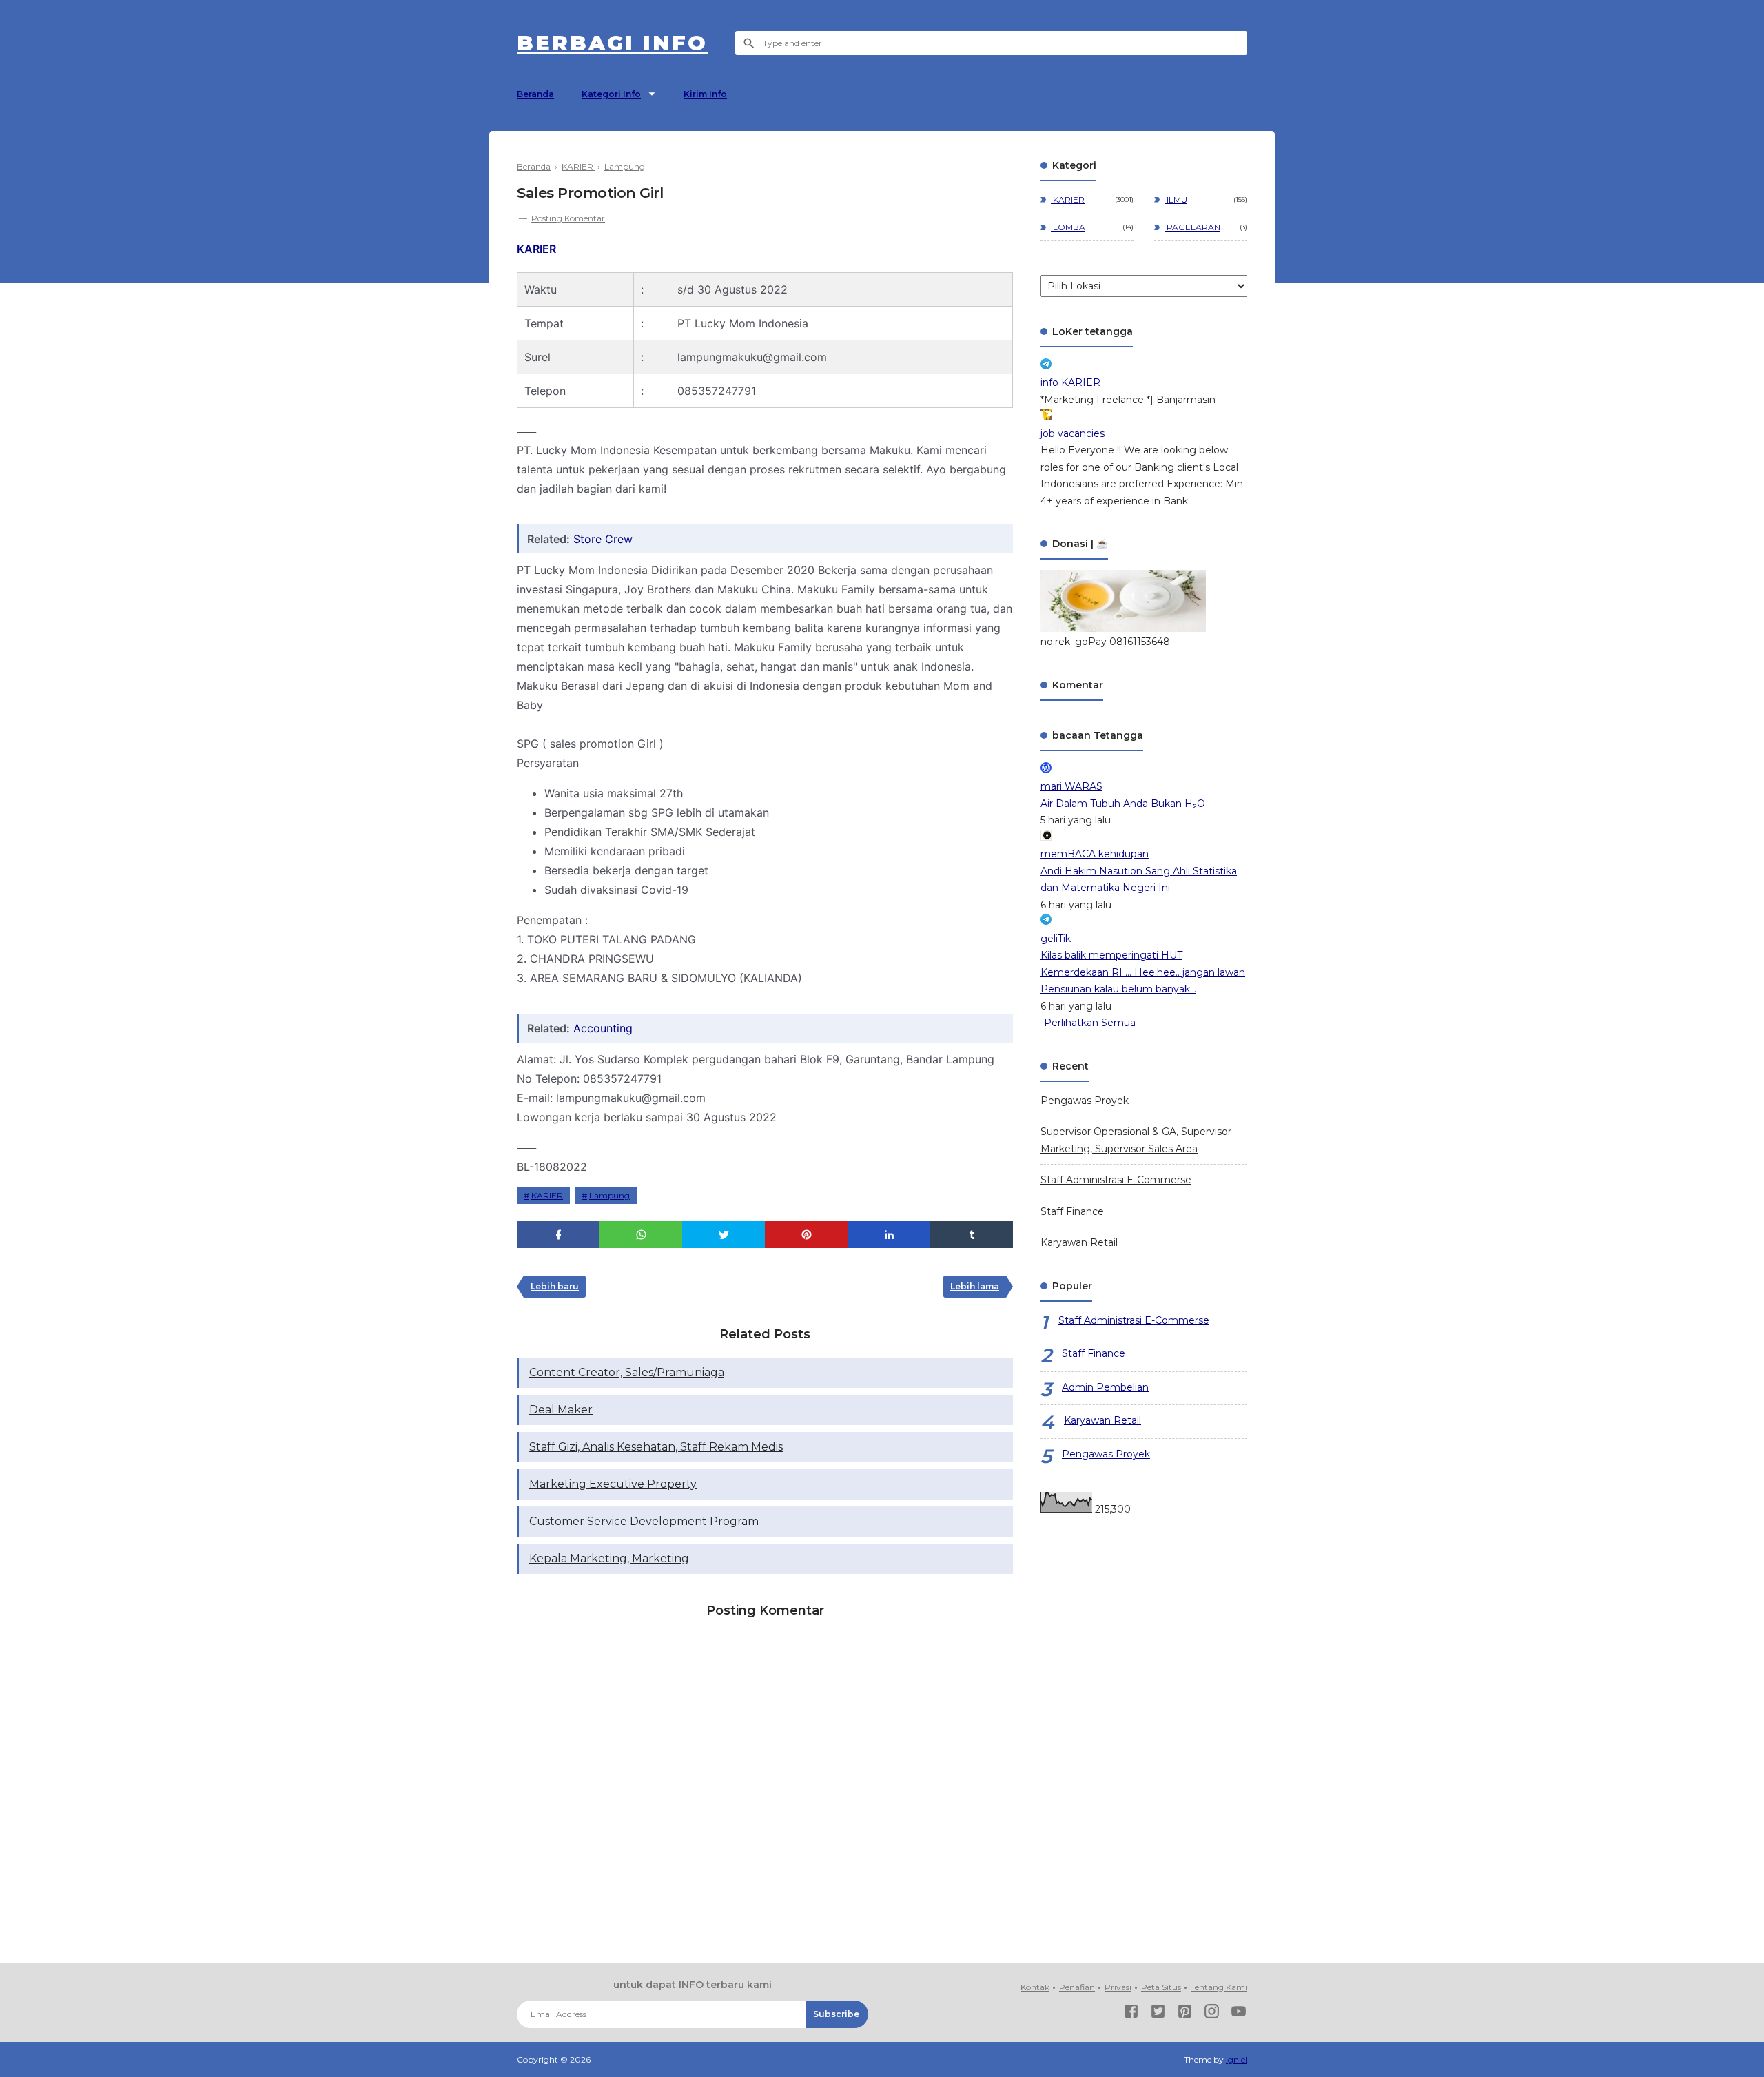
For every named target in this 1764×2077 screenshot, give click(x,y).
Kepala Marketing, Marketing (609, 1558)
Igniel (1237, 2059)
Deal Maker (561, 1410)
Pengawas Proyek (1085, 1101)
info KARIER (1070, 382)
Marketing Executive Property (613, 1484)
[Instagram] (1212, 2014)
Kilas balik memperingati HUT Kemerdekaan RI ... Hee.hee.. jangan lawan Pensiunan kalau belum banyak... (1143, 972)
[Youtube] (1239, 2014)
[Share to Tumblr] (972, 1235)
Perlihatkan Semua (1090, 1023)
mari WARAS (1071, 786)
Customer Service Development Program (644, 1521)
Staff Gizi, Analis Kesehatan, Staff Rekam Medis (656, 1447)
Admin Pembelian (1105, 1387)
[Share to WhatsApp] (641, 1235)
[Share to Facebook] (558, 1235)
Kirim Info (705, 94)
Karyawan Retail (1079, 1242)
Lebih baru (555, 1286)
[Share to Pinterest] (806, 1235)
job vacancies (1073, 433)
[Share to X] (724, 1235)
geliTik (1056, 939)
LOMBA (1068, 227)
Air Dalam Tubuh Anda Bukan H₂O (1123, 804)
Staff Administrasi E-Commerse (1116, 1180)
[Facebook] (1131, 2014)
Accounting (603, 1028)
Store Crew (603, 539)
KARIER (536, 249)
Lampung (609, 1195)
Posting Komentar (568, 218)
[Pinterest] (1185, 2014)
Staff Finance (1072, 1211)
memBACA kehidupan (1095, 854)
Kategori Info (611, 94)
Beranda (535, 94)
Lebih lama (975, 1286)
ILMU (1176, 199)
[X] (1158, 2014)
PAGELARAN (1192, 227)
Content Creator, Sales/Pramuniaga (627, 1372)
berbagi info (612, 43)
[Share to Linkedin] (889, 1235)
